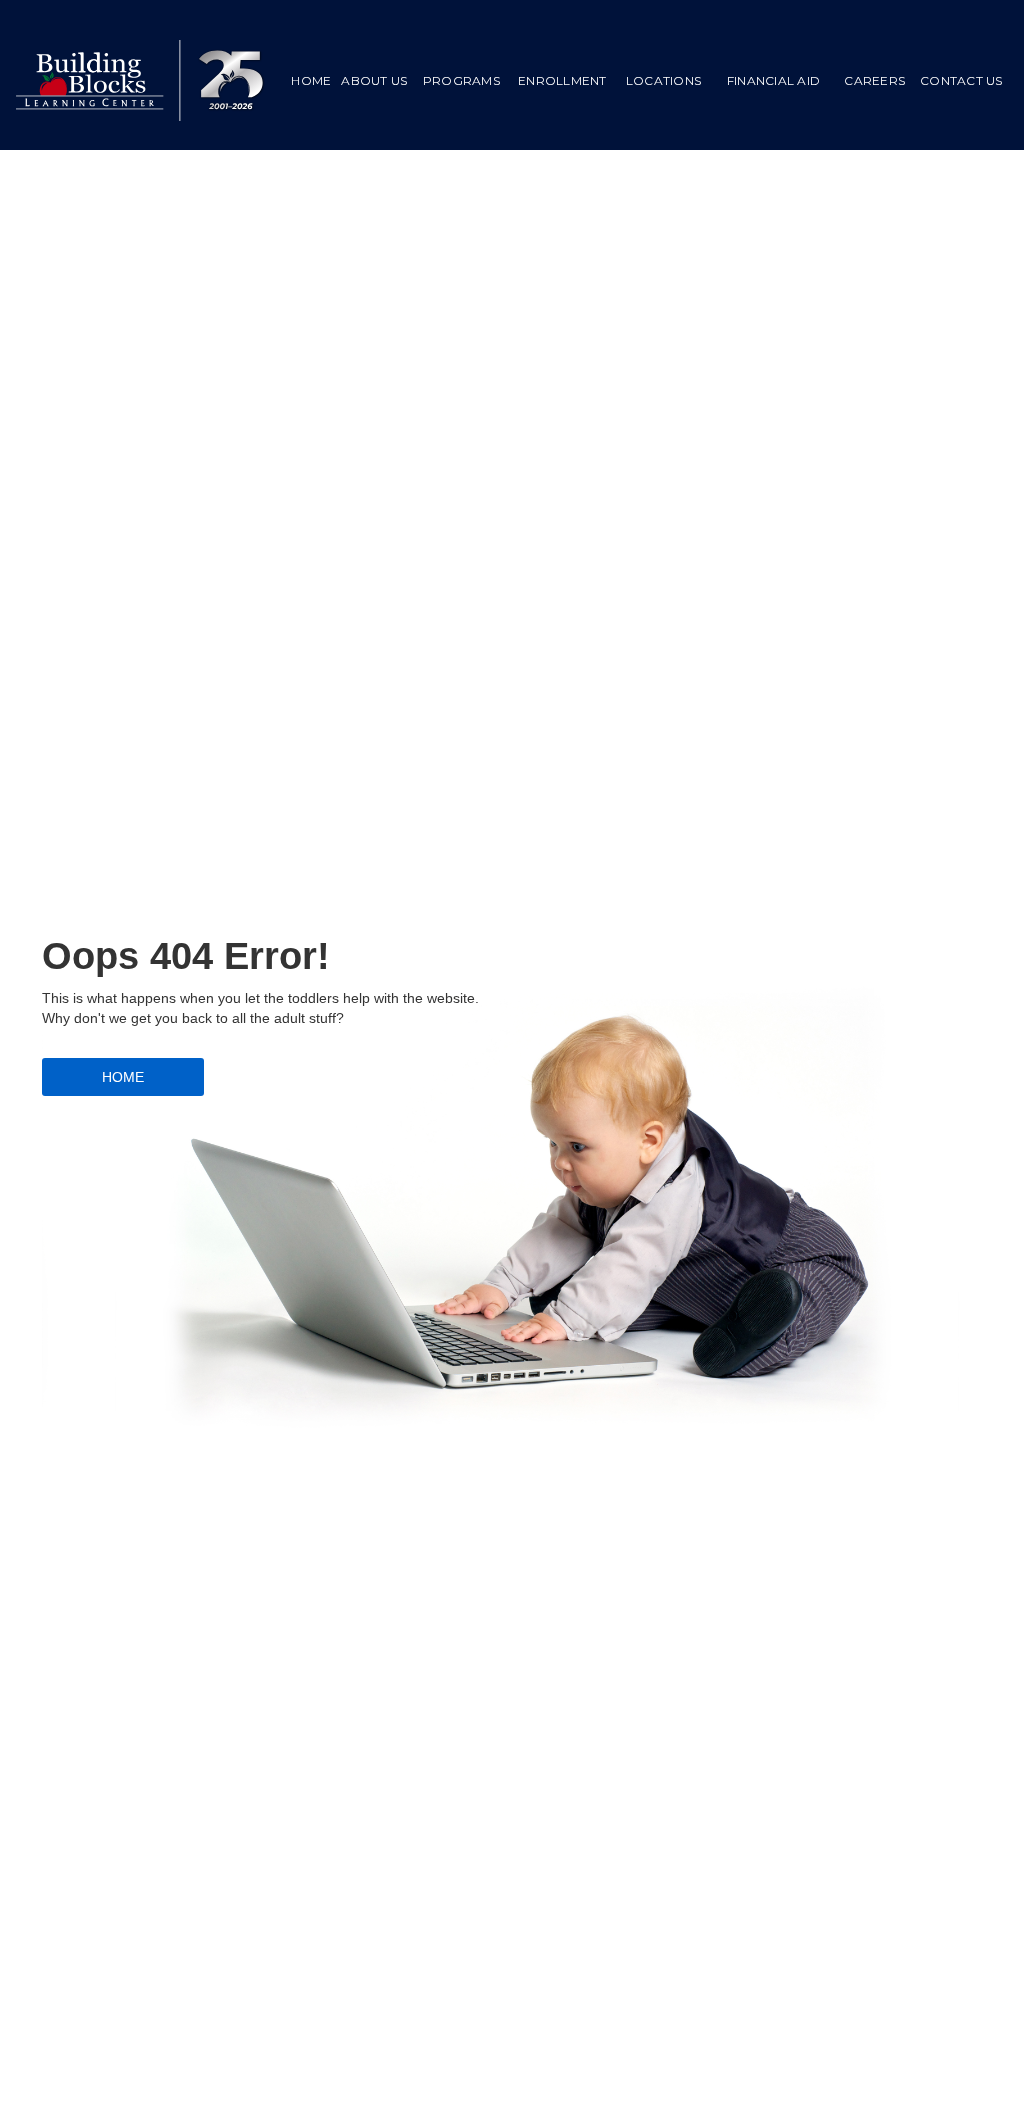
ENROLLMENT (562, 80)
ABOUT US (374, 80)
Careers (874, 80)
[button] (461, 81)
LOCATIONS (663, 80)
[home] (141, 80)
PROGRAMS (461, 80)
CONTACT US (961, 80)
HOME (311, 80)
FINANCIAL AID (773, 80)
